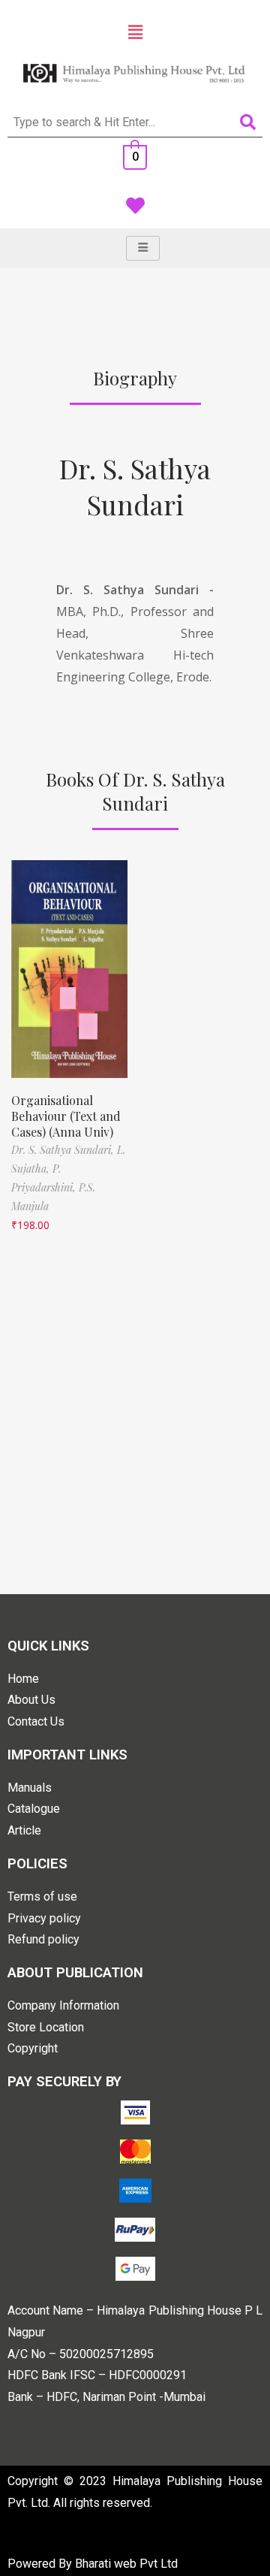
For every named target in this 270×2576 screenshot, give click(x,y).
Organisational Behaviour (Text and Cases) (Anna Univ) (66, 1116)
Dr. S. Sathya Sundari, (64, 1150)
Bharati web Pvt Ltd (126, 2564)
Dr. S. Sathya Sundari (135, 486)
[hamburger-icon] (143, 248)
